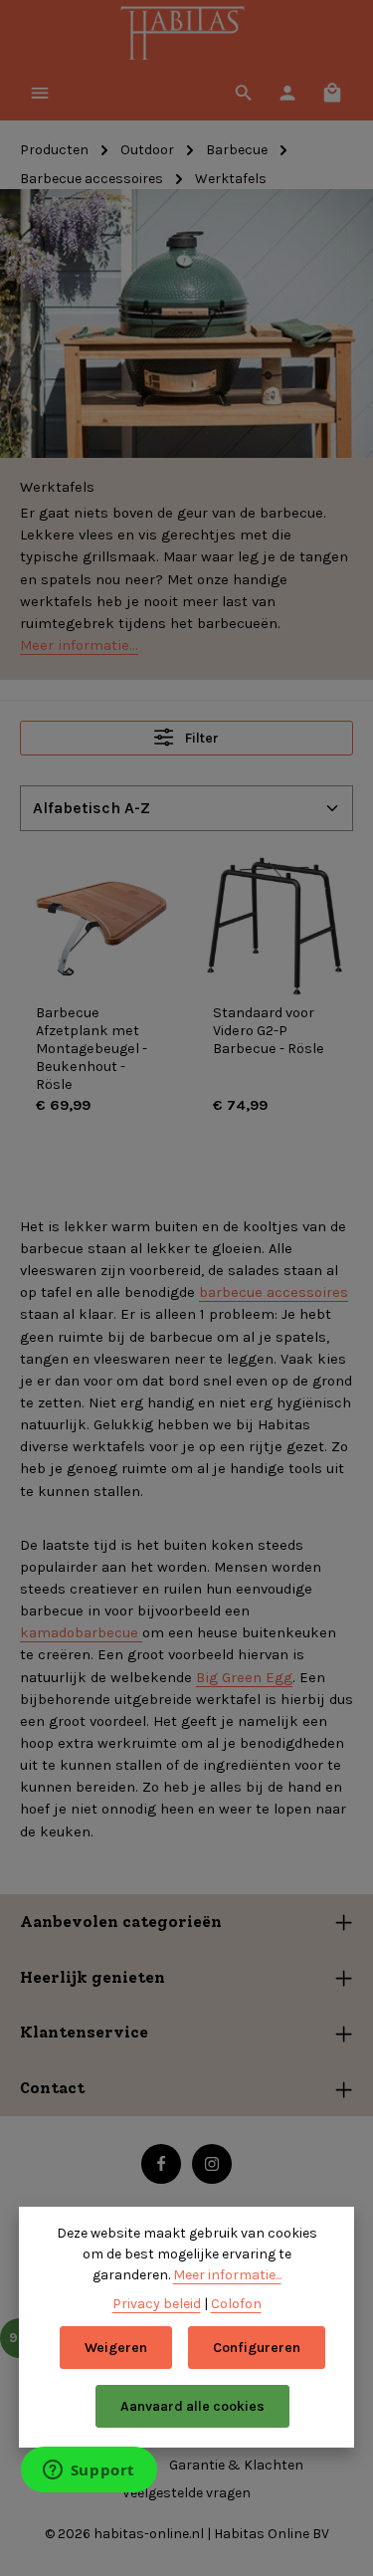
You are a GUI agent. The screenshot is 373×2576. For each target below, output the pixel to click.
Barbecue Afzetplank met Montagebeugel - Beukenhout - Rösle (92, 1049)
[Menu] (40, 93)
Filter (200, 738)
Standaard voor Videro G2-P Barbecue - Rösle (269, 1031)
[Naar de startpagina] (186, 35)
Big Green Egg (244, 1677)
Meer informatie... (79, 645)
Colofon (236, 2304)
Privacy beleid (157, 2304)
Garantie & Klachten (236, 2465)
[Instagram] (212, 2164)
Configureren (257, 2348)
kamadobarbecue (81, 1632)
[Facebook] (161, 2164)
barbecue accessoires (274, 1292)
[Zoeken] (244, 93)
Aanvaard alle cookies (192, 2406)
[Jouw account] (287, 93)
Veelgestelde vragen (186, 2493)
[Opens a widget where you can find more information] (89, 2471)
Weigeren (116, 2348)
